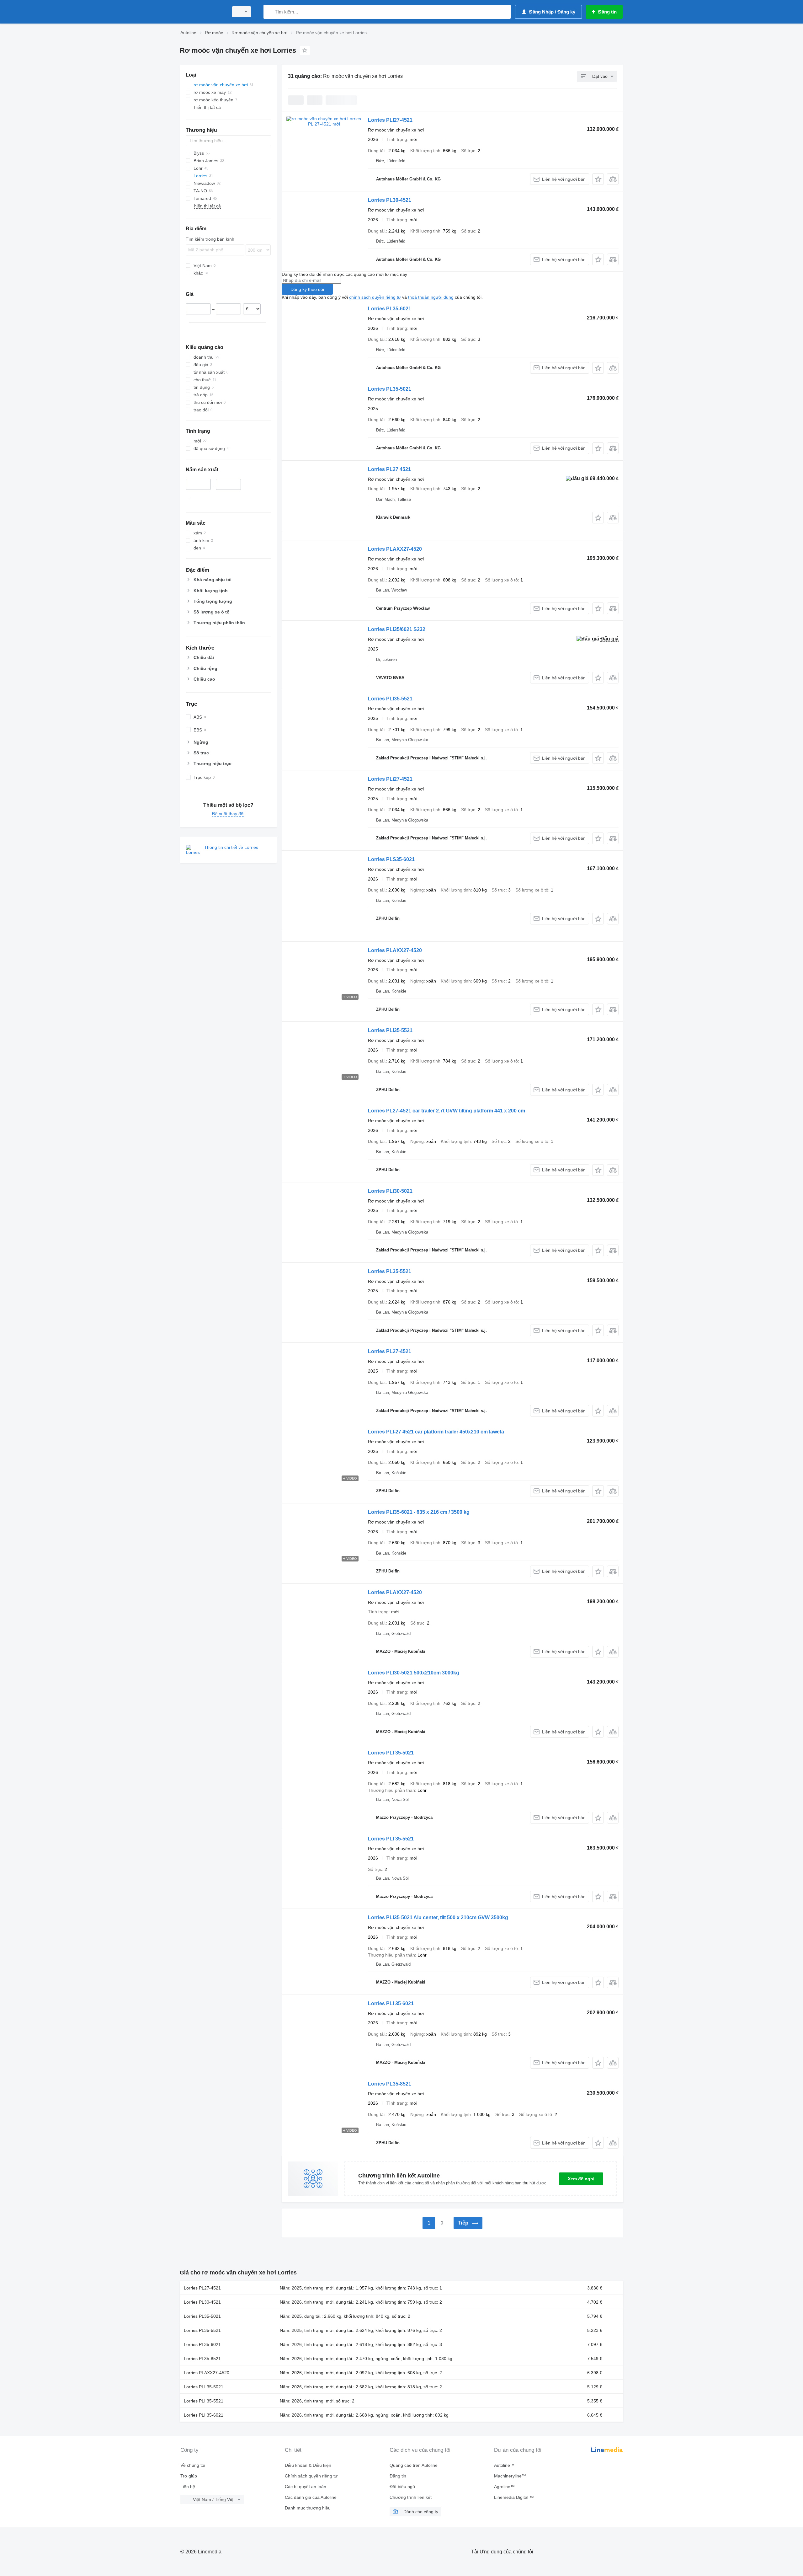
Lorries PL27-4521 (390, 1351)
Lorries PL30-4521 (390, 200)
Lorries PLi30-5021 (390, 1191)
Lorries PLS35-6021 (391, 859)
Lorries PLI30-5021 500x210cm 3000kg (414, 1673)
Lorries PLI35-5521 (390, 699)
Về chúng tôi (193, 2465)
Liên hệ (188, 2487)
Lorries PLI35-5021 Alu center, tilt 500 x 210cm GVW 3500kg (438, 1917)
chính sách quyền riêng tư (375, 297)
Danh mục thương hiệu (308, 2508)
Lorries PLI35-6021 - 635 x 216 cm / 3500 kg (419, 1512)
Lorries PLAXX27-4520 (395, 549)
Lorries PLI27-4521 (390, 120)
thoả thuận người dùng (431, 297)
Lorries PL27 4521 (389, 469)
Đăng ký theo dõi (307, 289)
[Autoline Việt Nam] (202, 12)
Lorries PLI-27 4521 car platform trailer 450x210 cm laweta (436, 1432)
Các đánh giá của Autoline (311, 2497)
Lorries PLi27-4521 (390, 779)
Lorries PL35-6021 (390, 309)
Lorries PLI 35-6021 (391, 2003)
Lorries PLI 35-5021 (391, 1753)
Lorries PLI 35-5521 (391, 1839)
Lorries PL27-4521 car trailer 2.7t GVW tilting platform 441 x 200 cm (447, 1111)
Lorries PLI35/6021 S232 (397, 629)
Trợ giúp (189, 2476)
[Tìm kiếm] (270, 12)
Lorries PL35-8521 (390, 2084)
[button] (598, 179)
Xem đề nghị (581, 2179)
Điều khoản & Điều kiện (308, 2465)
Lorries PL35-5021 (390, 389)
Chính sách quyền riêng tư (311, 2476)
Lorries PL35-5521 (390, 1271)
